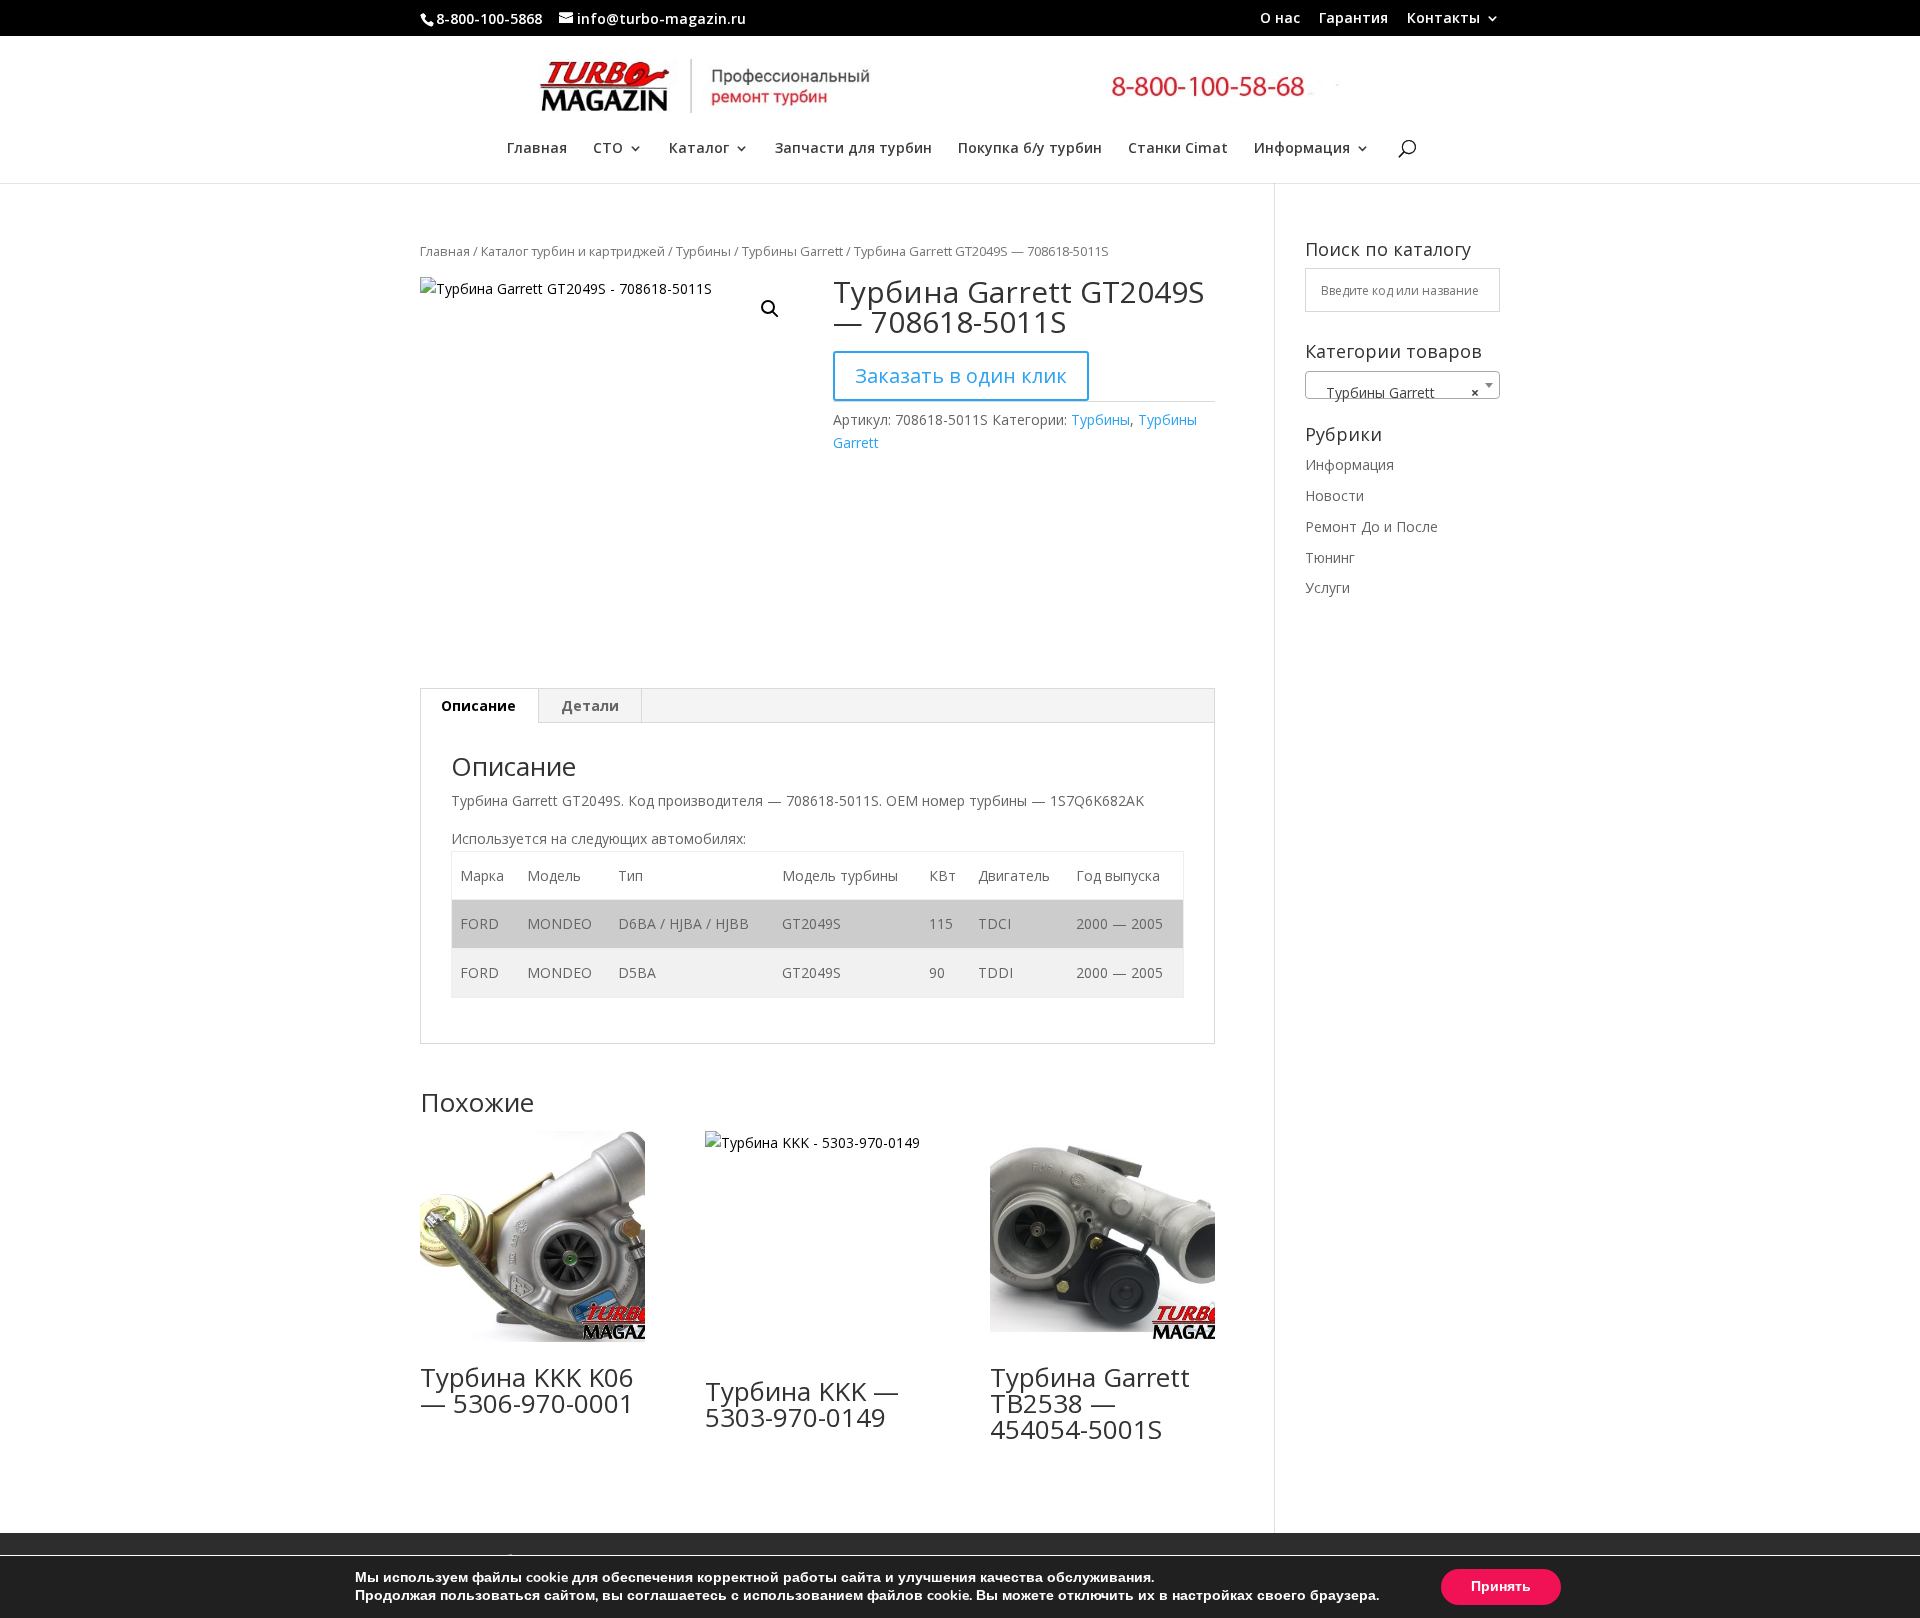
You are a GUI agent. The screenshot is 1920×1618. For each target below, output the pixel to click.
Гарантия (1353, 19)
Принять (1501, 1586)
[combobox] (1402, 385)
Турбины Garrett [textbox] (1396, 392)
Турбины (703, 251)
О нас (1280, 19)
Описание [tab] (478, 705)
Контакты (1443, 19)
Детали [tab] (590, 705)
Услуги (1327, 587)
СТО (608, 149)
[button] (770, 309)
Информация (1302, 149)
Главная (537, 149)
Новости (1334, 495)
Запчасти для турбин (853, 149)
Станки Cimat (1178, 149)
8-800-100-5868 (489, 18)
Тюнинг (1330, 557)
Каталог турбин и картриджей (573, 251)
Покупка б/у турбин (1030, 149)
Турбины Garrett (792, 251)
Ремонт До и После (1371, 526)
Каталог (699, 149)
